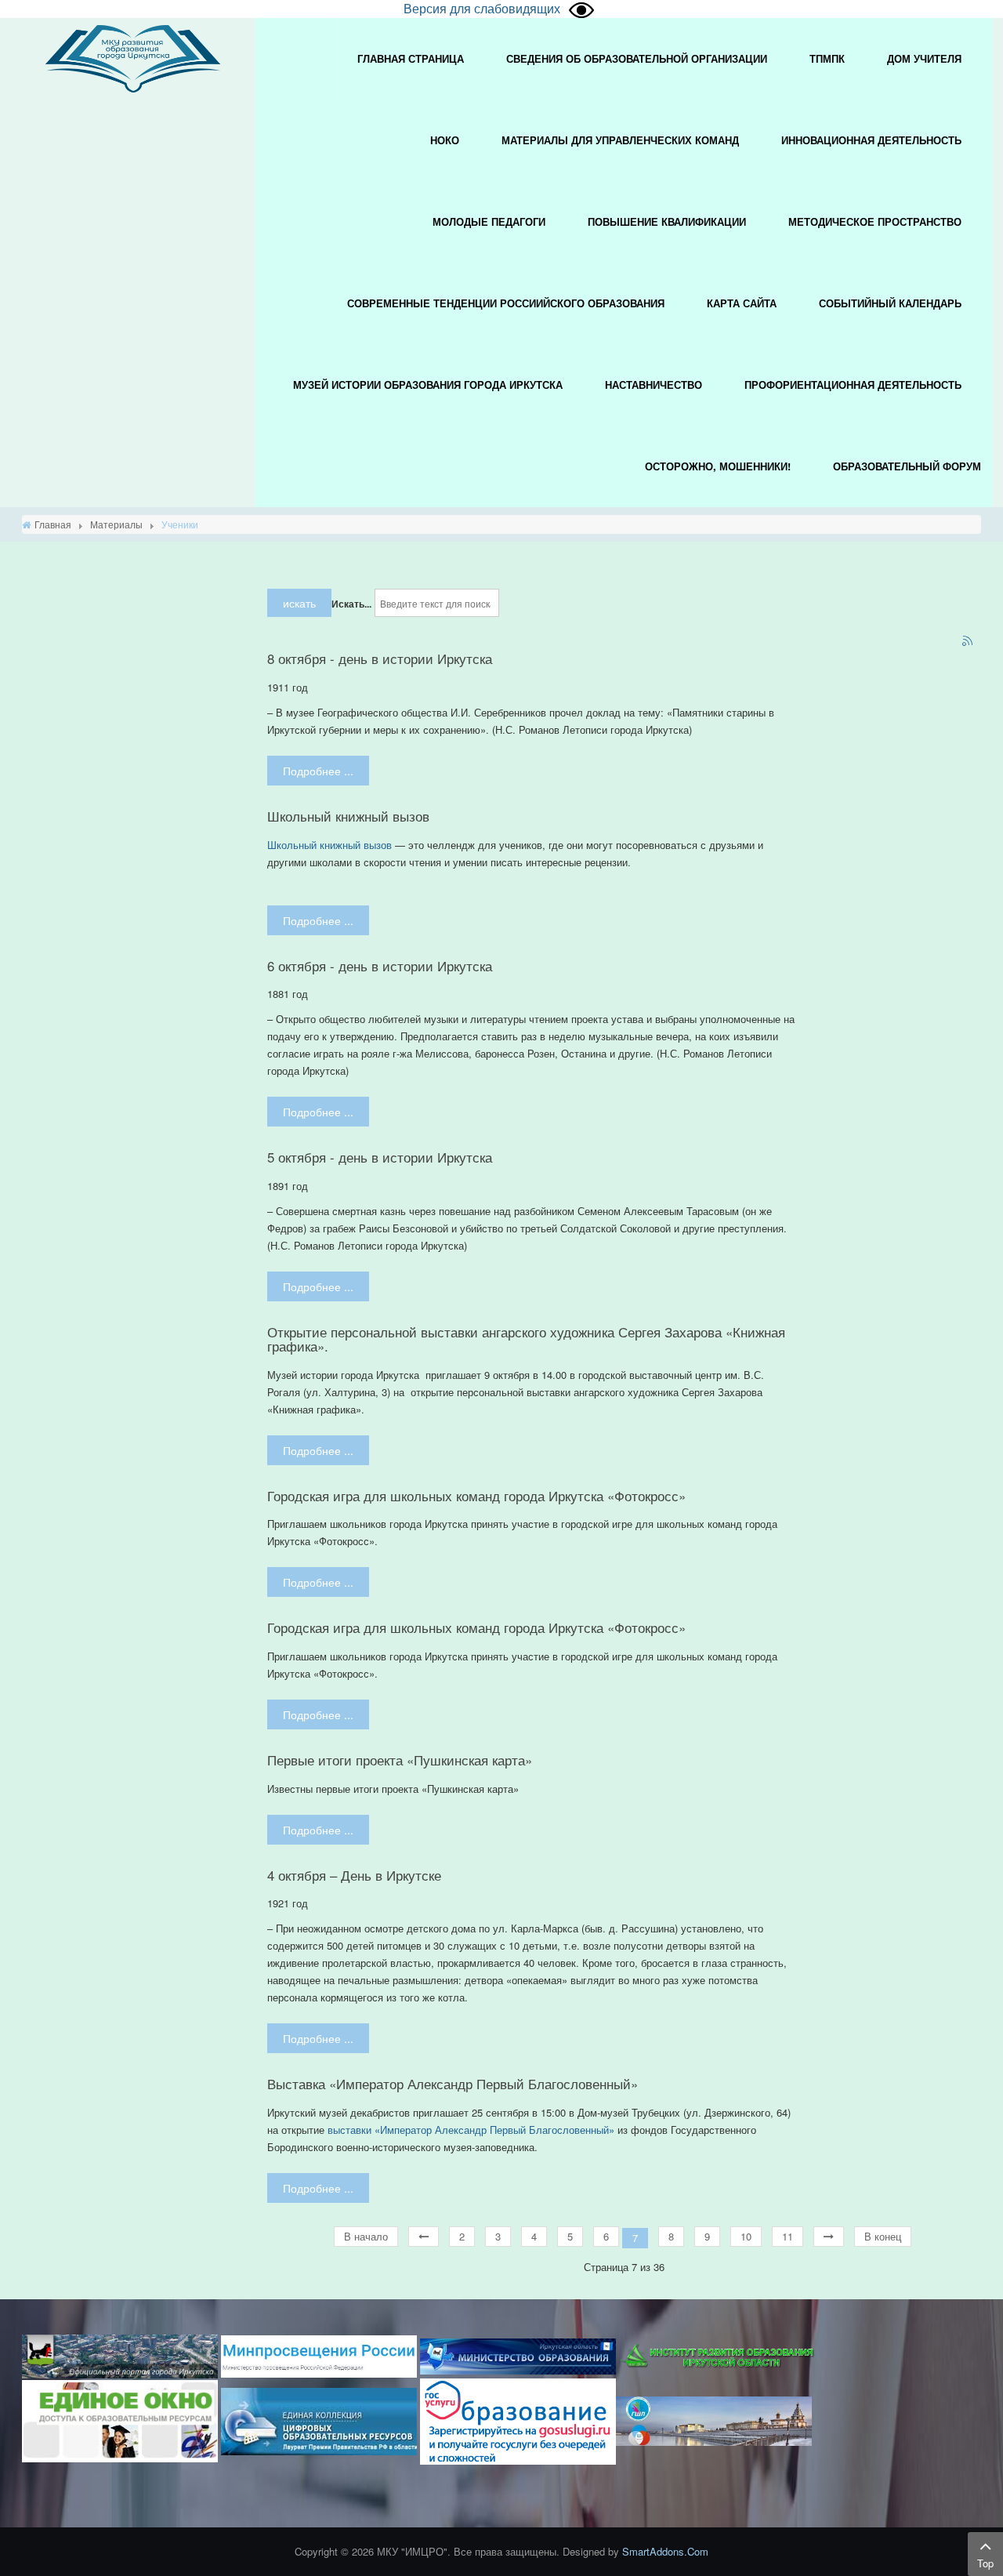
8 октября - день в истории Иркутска (380, 659)
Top (985, 2563)
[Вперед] (829, 2237)
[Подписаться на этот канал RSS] (969, 642)
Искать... (351, 604)
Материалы (116, 524)
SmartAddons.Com (665, 2551)
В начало (366, 2236)
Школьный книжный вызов (348, 816)
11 (788, 2236)
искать (299, 603)
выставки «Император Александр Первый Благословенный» (471, 2130)
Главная (53, 524)
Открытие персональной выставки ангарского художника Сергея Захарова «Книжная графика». (526, 1339)
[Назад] (424, 2237)
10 (746, 2236)
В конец (883, 2236)
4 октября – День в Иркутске (354, 1875)
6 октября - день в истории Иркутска (380, 966)
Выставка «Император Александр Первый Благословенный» (453, 2084)
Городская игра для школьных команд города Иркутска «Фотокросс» (476, 1496)
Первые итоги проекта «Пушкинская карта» (400, 1760)
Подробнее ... (318, 771)
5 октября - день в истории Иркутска (380, 1157)
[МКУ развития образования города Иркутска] (133, 57)
